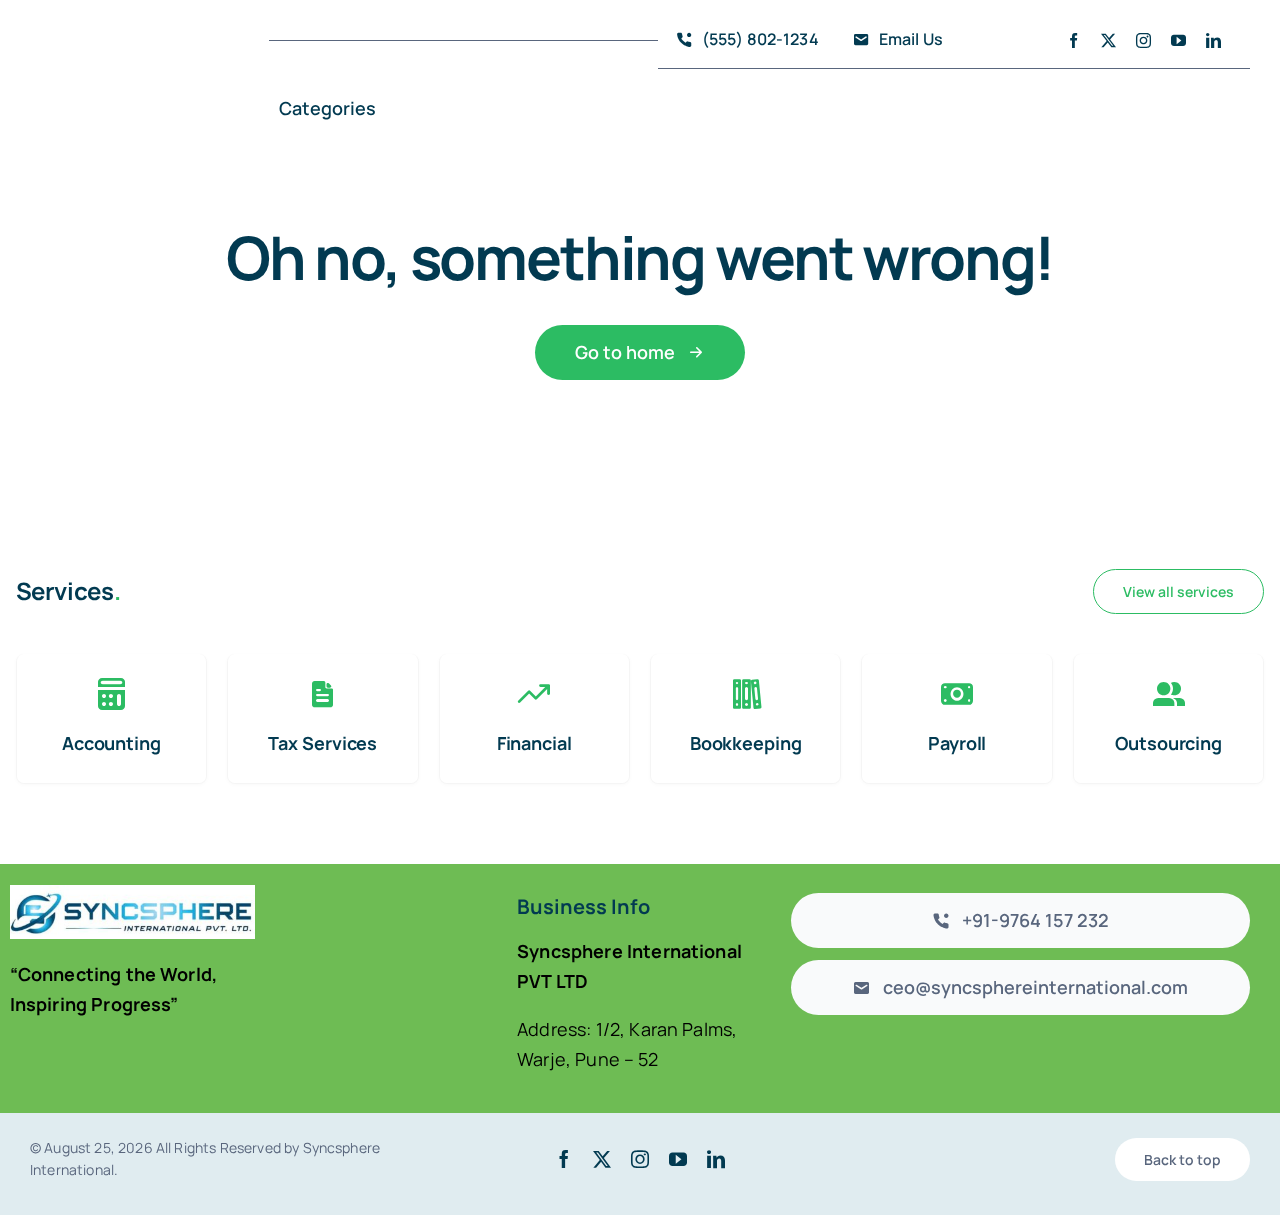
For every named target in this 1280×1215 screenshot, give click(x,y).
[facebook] (1073, 40)
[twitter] (1108, 40)
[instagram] (1143, 40)
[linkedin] (1213, 40)
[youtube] (1178, 40)
